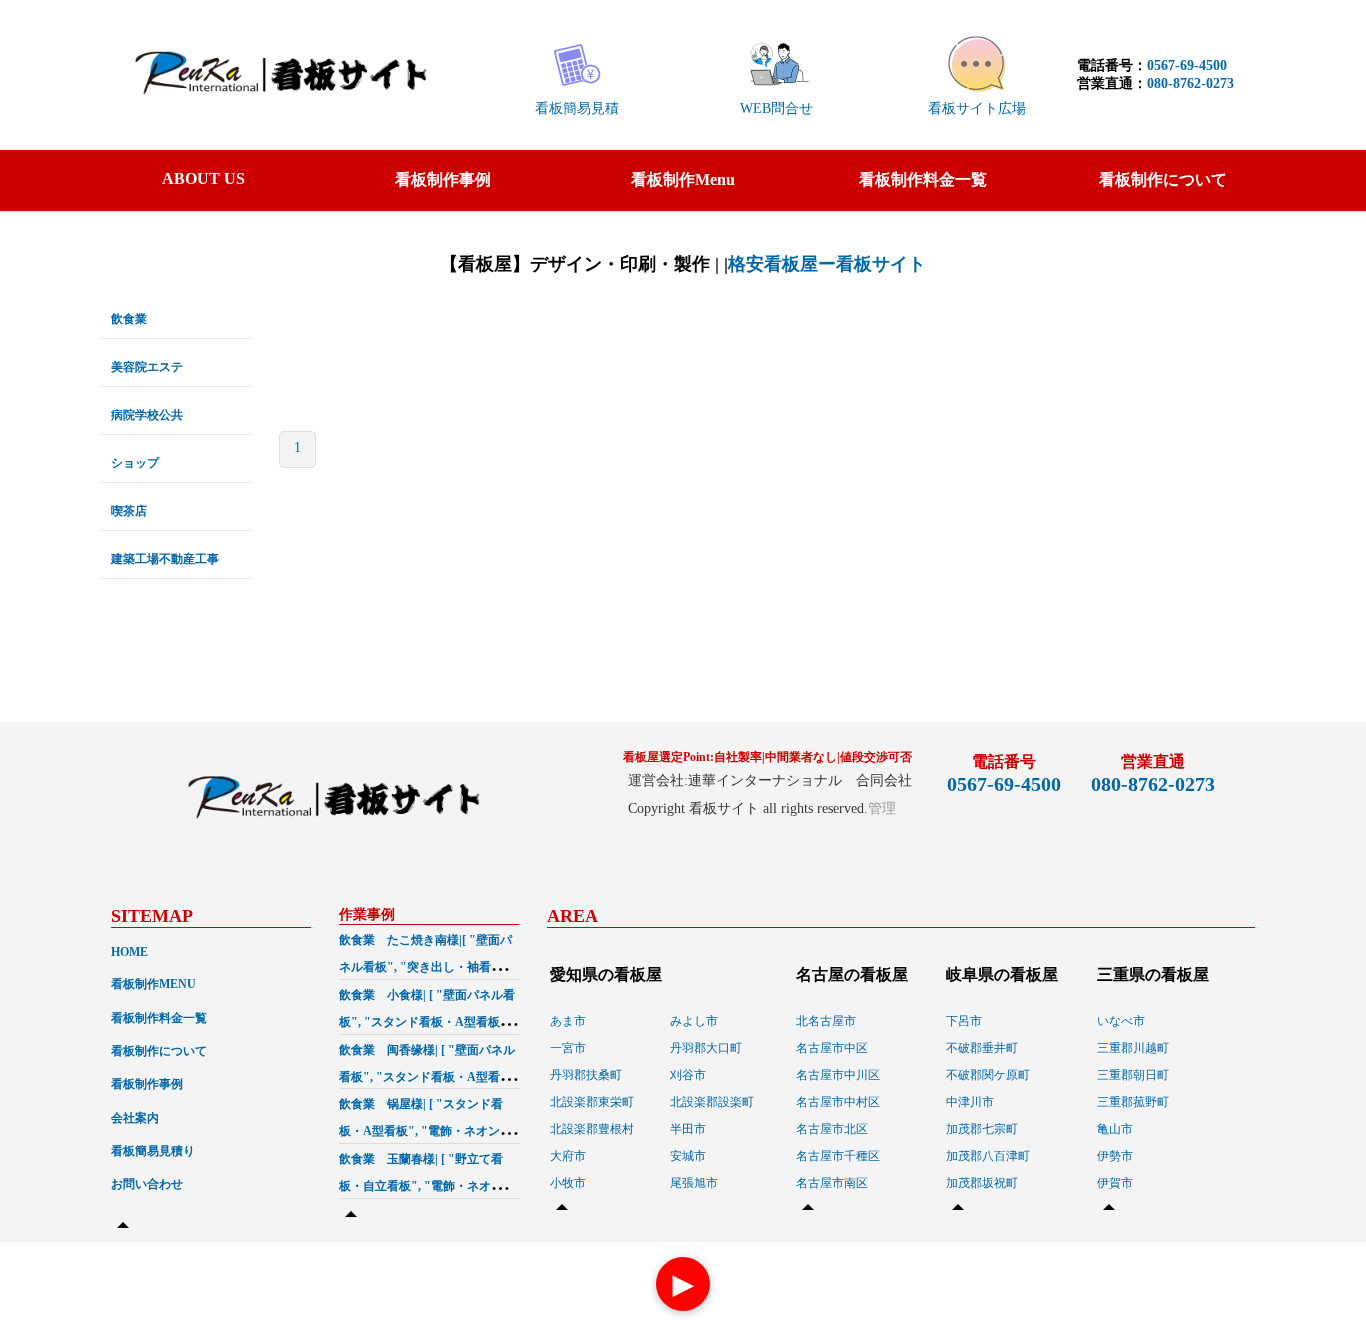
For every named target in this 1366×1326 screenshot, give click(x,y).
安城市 (688, 1156)
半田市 (688, 1129)
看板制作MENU (153, 984)
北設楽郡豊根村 (592, 1129)
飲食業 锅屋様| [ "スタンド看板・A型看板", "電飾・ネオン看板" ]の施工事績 (425, 1131)
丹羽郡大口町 (706, 1048)
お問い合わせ (147, 1184)
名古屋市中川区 (838, 1075)
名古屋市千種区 (838, 1156)
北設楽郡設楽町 (712, 1102)
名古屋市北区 (832, 1129)
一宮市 (568, 1048)
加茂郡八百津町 (988, 1156)
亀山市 (1115, 1129)
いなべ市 (1121, 1021)
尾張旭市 (694, 1183)
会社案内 (135, 1118)
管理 (882, 808)
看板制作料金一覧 (923, 179)
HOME (129, 952)
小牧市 (568, 1183)
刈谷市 (688, 1075)
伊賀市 (1115, 1183)
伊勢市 (1115, 1156)
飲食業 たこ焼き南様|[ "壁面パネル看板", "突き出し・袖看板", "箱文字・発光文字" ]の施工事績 (427, 967)
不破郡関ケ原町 (988, 1075)
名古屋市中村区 (838, 1102)
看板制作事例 (443, 179)
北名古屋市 (826, 1021)
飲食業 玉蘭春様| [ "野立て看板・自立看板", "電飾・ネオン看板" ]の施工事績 (427, 1186)
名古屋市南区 (832, 1183)
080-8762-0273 (1190, 83)
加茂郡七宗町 (982, 1129)
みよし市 (694, 1021)
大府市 (568, 1156)
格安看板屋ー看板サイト (827, 264)
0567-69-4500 (1187, 65)
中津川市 (970, 1102)
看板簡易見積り (153, 1151)
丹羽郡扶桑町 (586, 1075)
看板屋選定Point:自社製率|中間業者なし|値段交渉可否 (767, 757)
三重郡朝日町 (1133, 1075)
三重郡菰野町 (1133, 1102)
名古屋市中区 (832, 1048)
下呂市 (964, 1021)
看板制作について (1163, 179)
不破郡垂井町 (982, 1048)
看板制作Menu (683, 179)
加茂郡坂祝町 (982, 1183)
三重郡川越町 (1133, 1048)
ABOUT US (203, 178)
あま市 (568, 1021)
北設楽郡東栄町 (592, 1102)
